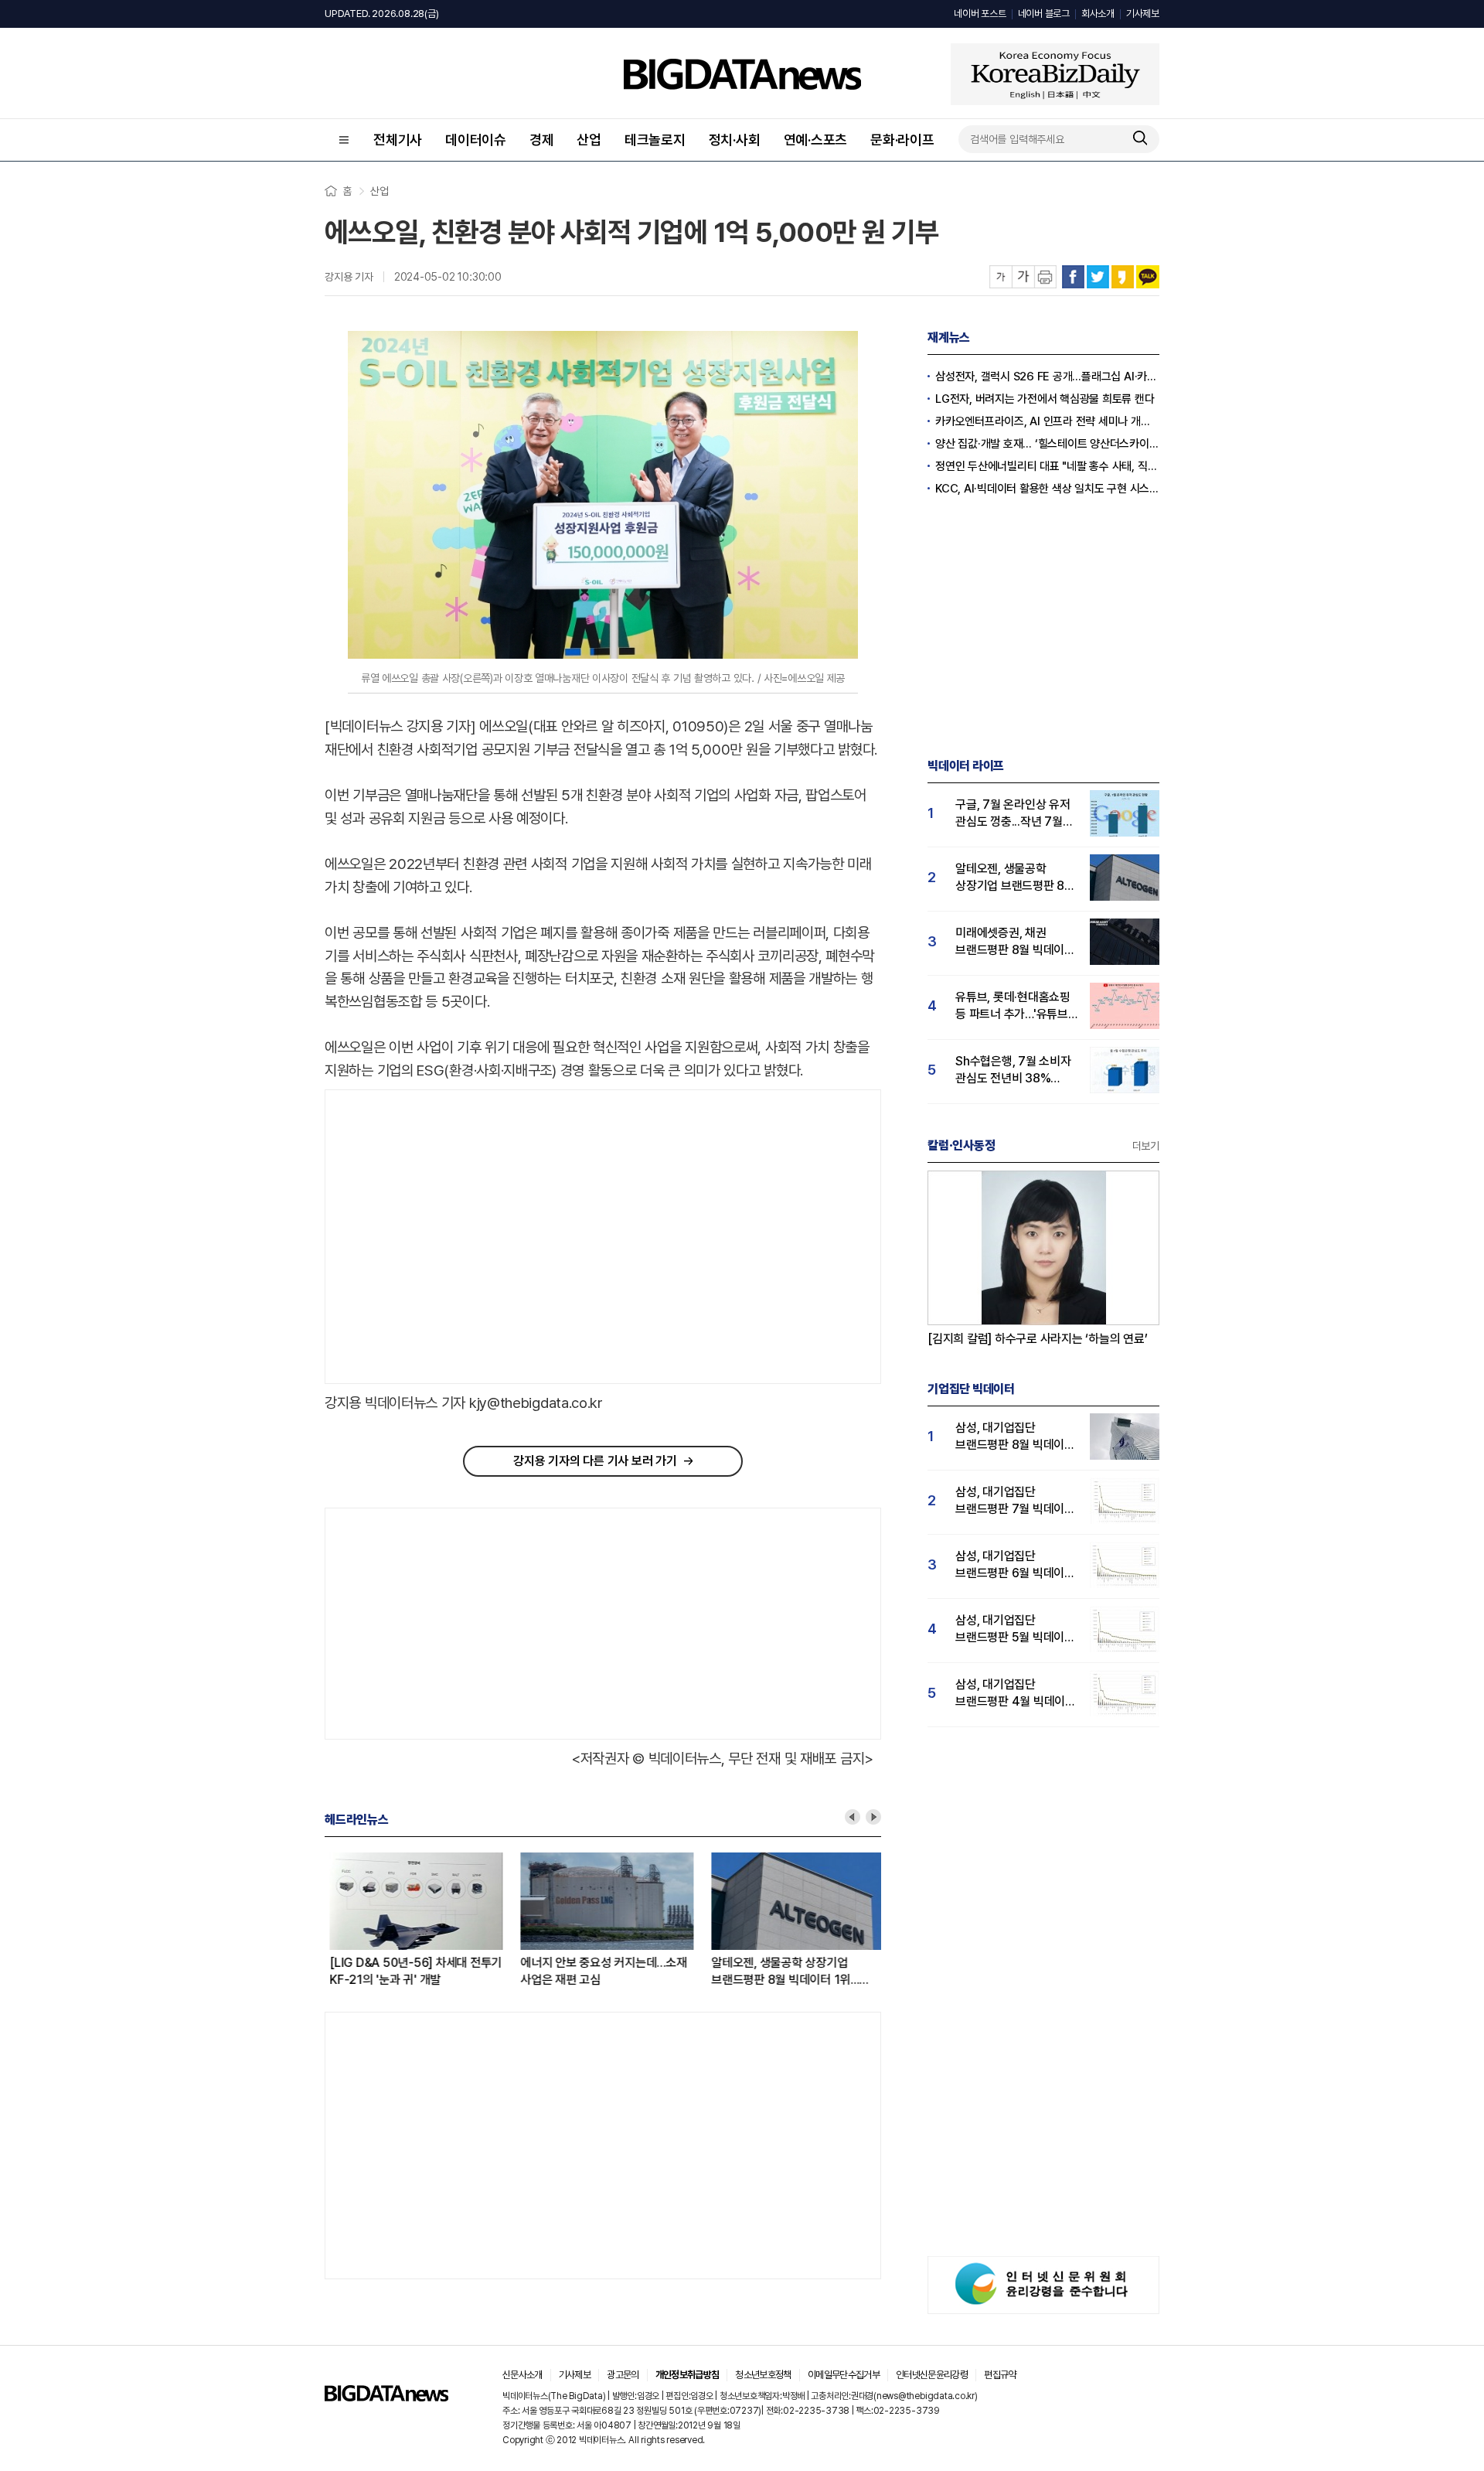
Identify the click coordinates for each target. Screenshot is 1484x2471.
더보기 (1146, 1146)
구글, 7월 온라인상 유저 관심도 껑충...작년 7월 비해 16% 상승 (1013, 814)
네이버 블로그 (1044, 14)
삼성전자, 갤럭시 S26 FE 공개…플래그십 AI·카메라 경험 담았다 (1047, 377)
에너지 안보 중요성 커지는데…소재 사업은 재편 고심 (599, 1971)
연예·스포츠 (816, 140)
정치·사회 (735, 140)
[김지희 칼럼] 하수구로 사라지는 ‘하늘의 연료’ (1038, 1339)
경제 (542, 140)
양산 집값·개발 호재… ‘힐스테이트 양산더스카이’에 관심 (1047, 444)
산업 (589, 140)
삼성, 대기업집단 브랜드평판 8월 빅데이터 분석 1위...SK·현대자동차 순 (1015, 1437)
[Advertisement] (455, 1237)
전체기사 (398, 140)
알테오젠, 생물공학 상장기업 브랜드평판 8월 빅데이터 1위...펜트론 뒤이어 (780, 1972)
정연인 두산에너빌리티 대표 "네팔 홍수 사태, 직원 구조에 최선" (1047, 466)
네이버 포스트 (980, 14)
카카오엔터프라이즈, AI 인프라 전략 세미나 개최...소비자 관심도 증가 (1047, 421)
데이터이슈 (476, 140)
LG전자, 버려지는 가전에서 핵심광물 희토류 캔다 (1045, 399)
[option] (420, 1921)
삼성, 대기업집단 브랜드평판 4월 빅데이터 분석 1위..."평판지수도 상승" (1016, 1694)
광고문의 (623, 2375)
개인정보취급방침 (688, 2375)
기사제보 (1143, 14)
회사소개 (1098, 14)
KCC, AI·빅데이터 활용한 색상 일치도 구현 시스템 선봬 (1047, 489)
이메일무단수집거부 (844, 2375)
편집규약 (1000, 2375)
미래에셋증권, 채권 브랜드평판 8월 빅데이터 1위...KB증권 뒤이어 (1015, 942)
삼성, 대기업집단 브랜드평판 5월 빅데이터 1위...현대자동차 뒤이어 (1015, 1629)
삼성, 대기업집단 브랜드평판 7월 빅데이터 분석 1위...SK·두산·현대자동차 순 (1015, 1501)
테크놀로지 (655, 140)
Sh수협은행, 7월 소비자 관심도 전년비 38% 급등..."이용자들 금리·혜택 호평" (1013, 1070)
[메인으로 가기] (386, 2397)
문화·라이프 (902, 140)
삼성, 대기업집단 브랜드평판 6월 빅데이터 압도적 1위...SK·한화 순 (1015, 1565)
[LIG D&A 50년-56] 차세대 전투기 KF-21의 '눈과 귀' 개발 (411, 1971)
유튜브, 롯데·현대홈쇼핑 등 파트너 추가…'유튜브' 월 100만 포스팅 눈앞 (1013, 1006)
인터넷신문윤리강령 (932, 2375)
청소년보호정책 (763, 2375)
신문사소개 (522, 2375)
